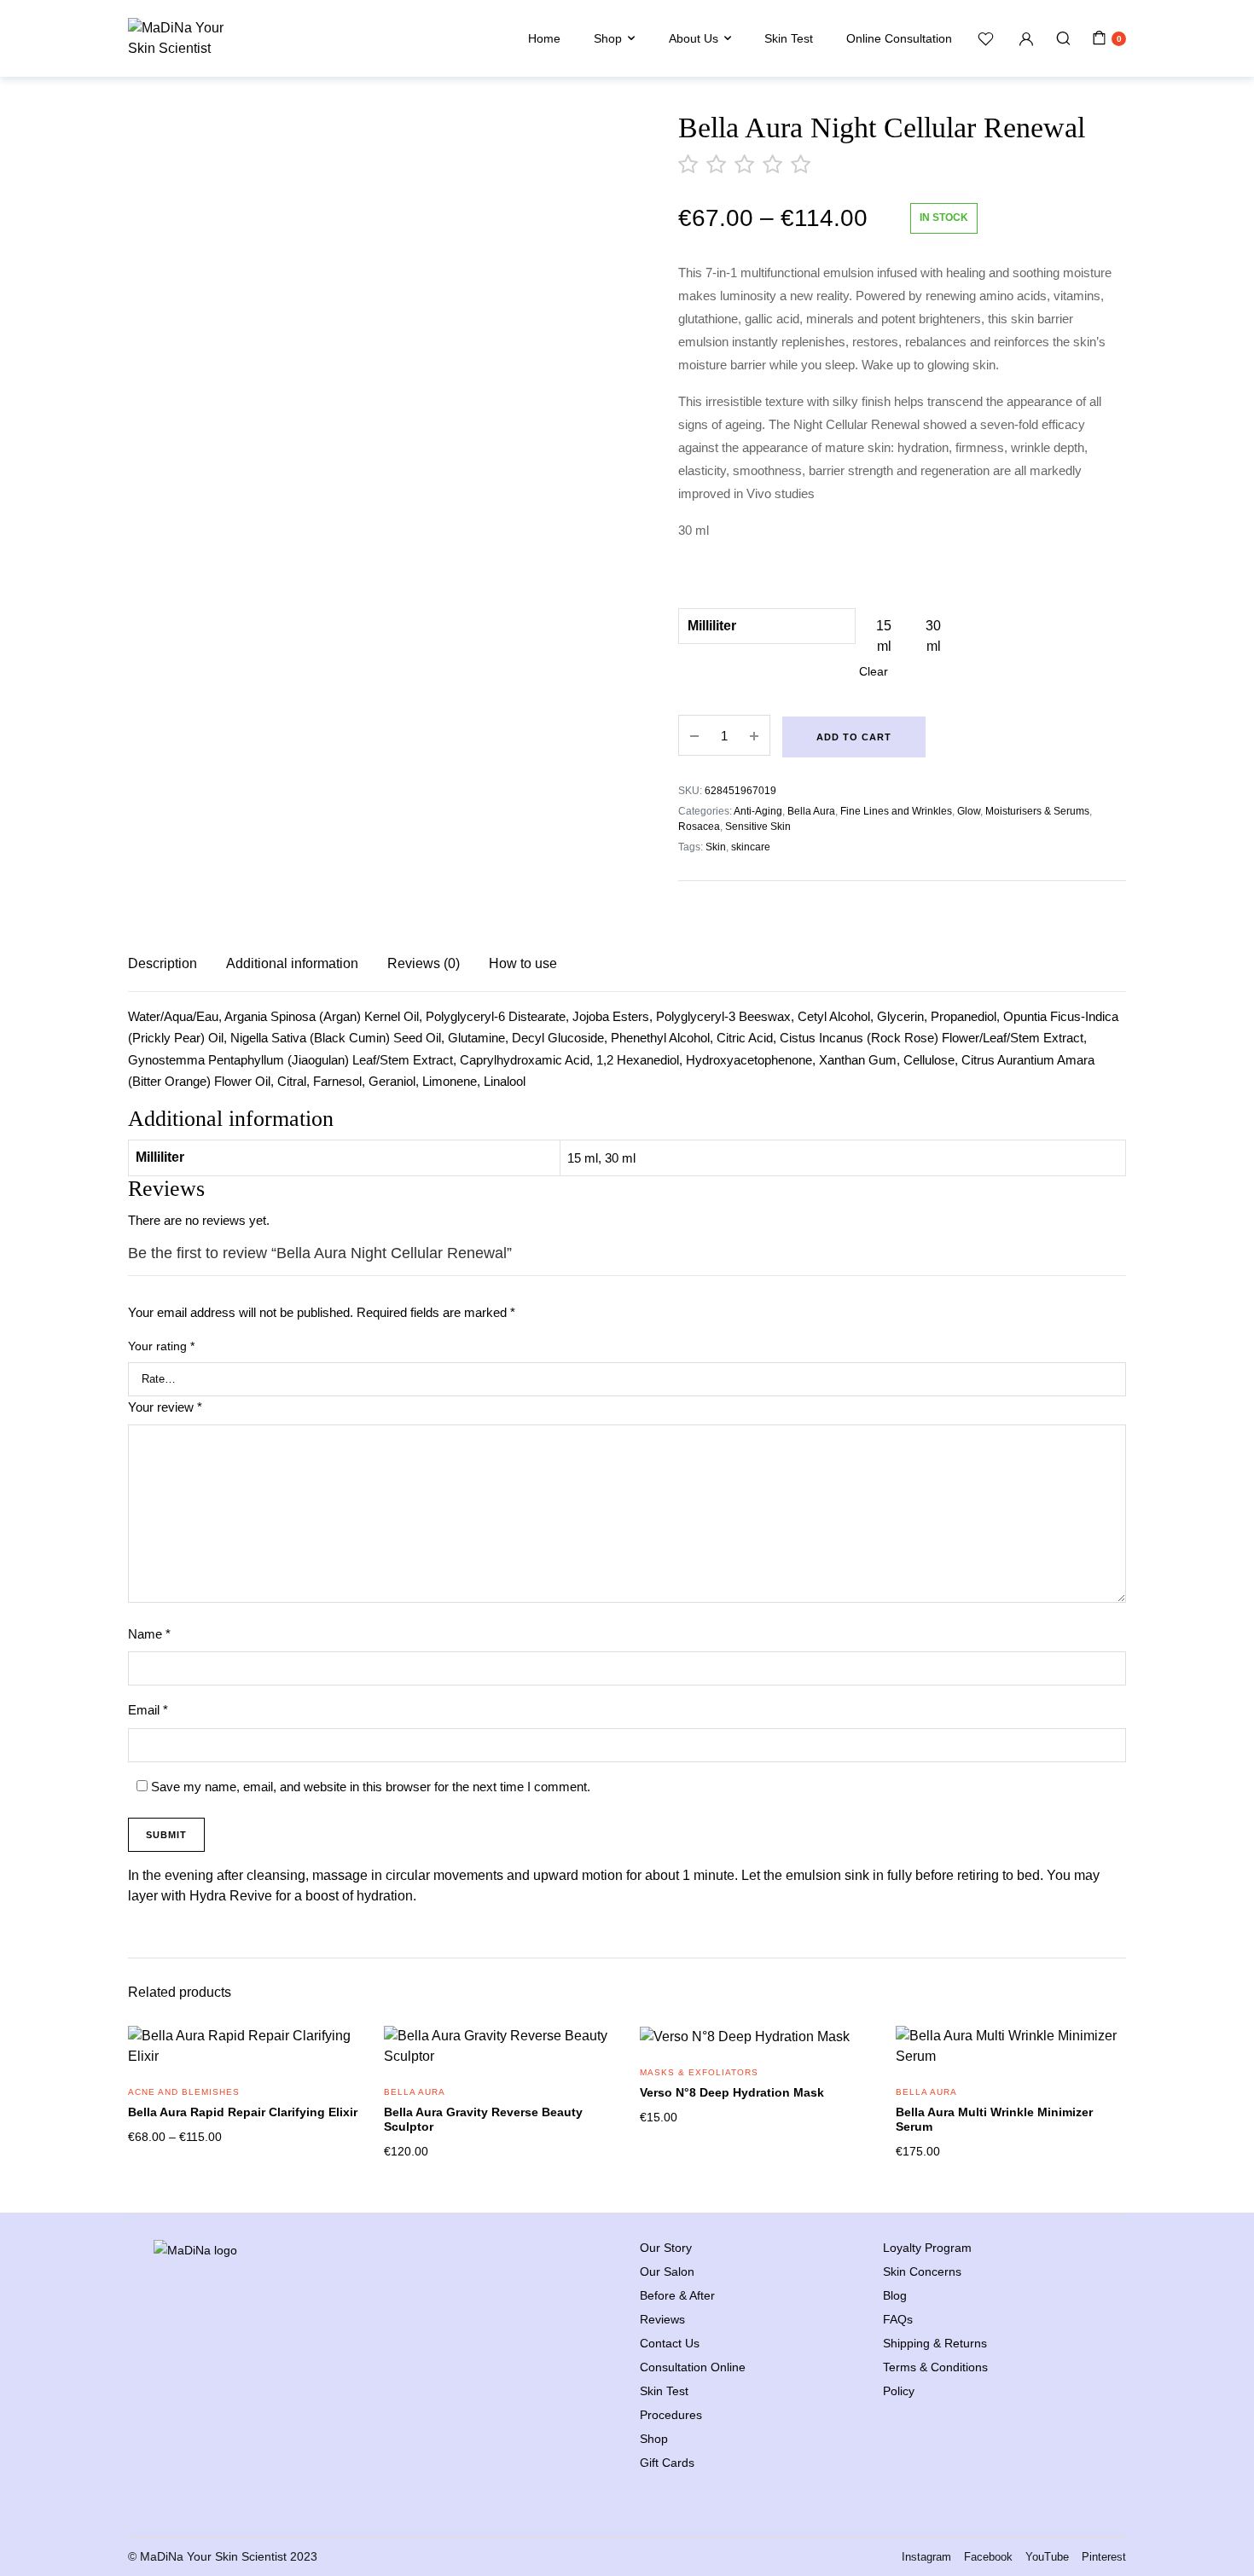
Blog (895, 2295)
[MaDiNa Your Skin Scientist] (179, 38)
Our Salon (667, 2271)
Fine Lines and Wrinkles (896, 811)
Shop (608, 38)
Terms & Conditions (935, 2367)
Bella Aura (811, 811)
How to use (523, 963)
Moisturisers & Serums (1037, 811)
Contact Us (670, 2343)
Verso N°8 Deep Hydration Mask (732, 2092)
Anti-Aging (758, 811)
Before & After (677, 2295)
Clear (874, 671)
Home (544, 38)
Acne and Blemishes (184, 2092)
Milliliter (712, 626)
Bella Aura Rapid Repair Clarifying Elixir (243, 2112)
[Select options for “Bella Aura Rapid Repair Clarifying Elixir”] (334, 2058)
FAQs (898, 2319)
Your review (165, 1407)
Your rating (161, 1346)
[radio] (884, 636)
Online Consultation (899, 38)
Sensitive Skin (758, 827)
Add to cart (854, 737)
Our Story (666, 2248)
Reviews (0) (424, 963)
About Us (694, 38)
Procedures (671, 2415)
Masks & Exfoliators (699, 2072)
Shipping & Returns (935, 2343)
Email (148, 1710)
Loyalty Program (927, 2248)
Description (163, 963)
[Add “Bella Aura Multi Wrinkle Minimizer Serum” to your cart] (1102, 2058)
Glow (969, 811)
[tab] (163, 964)
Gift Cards (667, 2463)
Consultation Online (693, 2367)
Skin (716, 847)
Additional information (292, 963)
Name (149, 1634)
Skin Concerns (922, 2271)
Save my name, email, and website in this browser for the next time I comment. (371, 1787)
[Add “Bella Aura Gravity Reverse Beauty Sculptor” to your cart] (590, 2058)
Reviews (662, 2319)
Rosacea (699, 827)
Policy (899, 2391)
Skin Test (789, 38)
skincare (751, 847)
